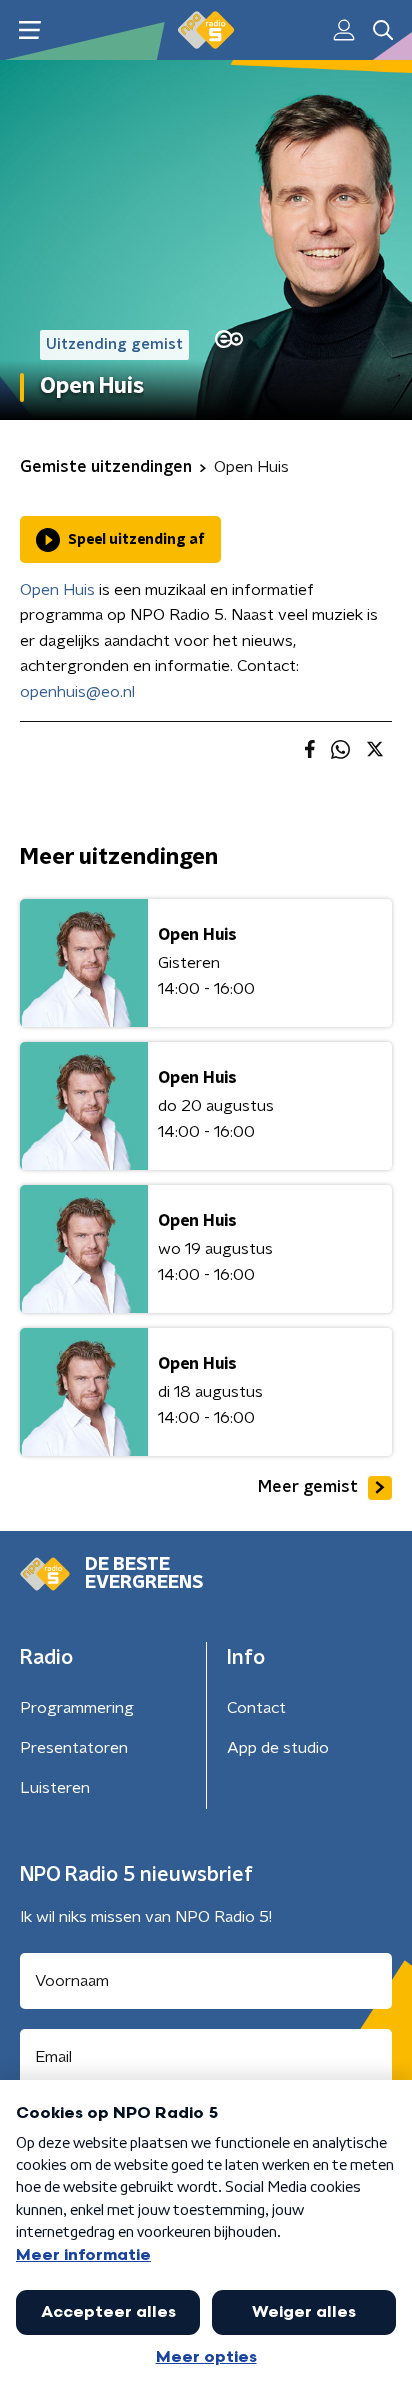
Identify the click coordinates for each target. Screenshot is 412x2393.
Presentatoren (74, 1748)
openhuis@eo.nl (77, 692)
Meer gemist (308, 1487)
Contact (256, 1708)
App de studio (278, 1748)
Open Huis (57, 590)
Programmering (77, 1708)
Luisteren (55, 1788)
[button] (29, 30)
